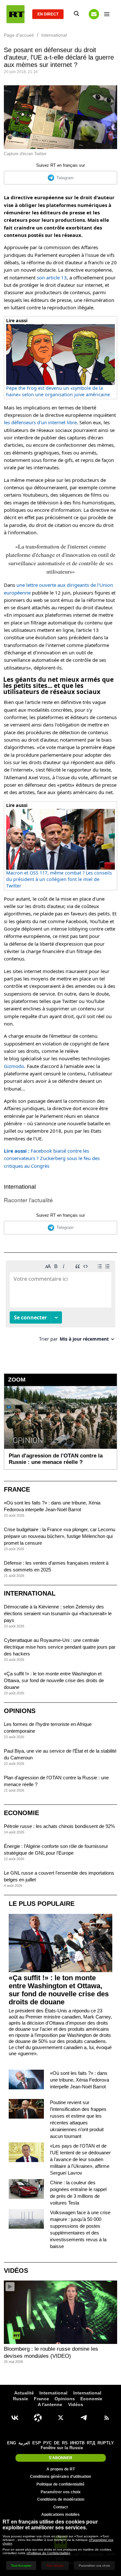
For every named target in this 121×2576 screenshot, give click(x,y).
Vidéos (16, 2271)
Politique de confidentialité (60, 2484)
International (20, 1187)
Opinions (20, 1711)
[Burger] (107, 14)
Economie (21, 1813)
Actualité (24, 2393)
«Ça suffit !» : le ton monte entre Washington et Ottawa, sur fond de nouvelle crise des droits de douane (54, 1680)
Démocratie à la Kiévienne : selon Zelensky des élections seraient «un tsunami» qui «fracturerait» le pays (58, 1613)
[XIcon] (61, 2418)
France (17, 1489)
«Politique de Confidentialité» (48, 2553)
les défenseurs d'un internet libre (40, 422)
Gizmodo (14, 1066)
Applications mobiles (60, 2515)
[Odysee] (38, 2418)
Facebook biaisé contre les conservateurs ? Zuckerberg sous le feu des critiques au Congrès (52, 1158)
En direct (48, 14)
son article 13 (52, 277)
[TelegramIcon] (84, 2418)
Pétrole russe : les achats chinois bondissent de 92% (59, 1826)
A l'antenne (50, 2404)
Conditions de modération (61, 2499)
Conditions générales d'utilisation (60, 2477)
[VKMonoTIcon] (15, 2418)
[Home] (15, 14)
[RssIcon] (106, 2418)
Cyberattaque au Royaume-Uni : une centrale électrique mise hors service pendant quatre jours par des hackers (60, 1647)
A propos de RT (61, 2469)
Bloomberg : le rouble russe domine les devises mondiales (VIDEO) (51, 2352)
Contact (60, 2507)
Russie (20, 2399)
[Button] (94, 14)
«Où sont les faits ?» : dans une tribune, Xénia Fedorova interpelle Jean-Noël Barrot (80, 2080)
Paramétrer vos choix (61, 2492)
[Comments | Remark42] (60, 1303)
